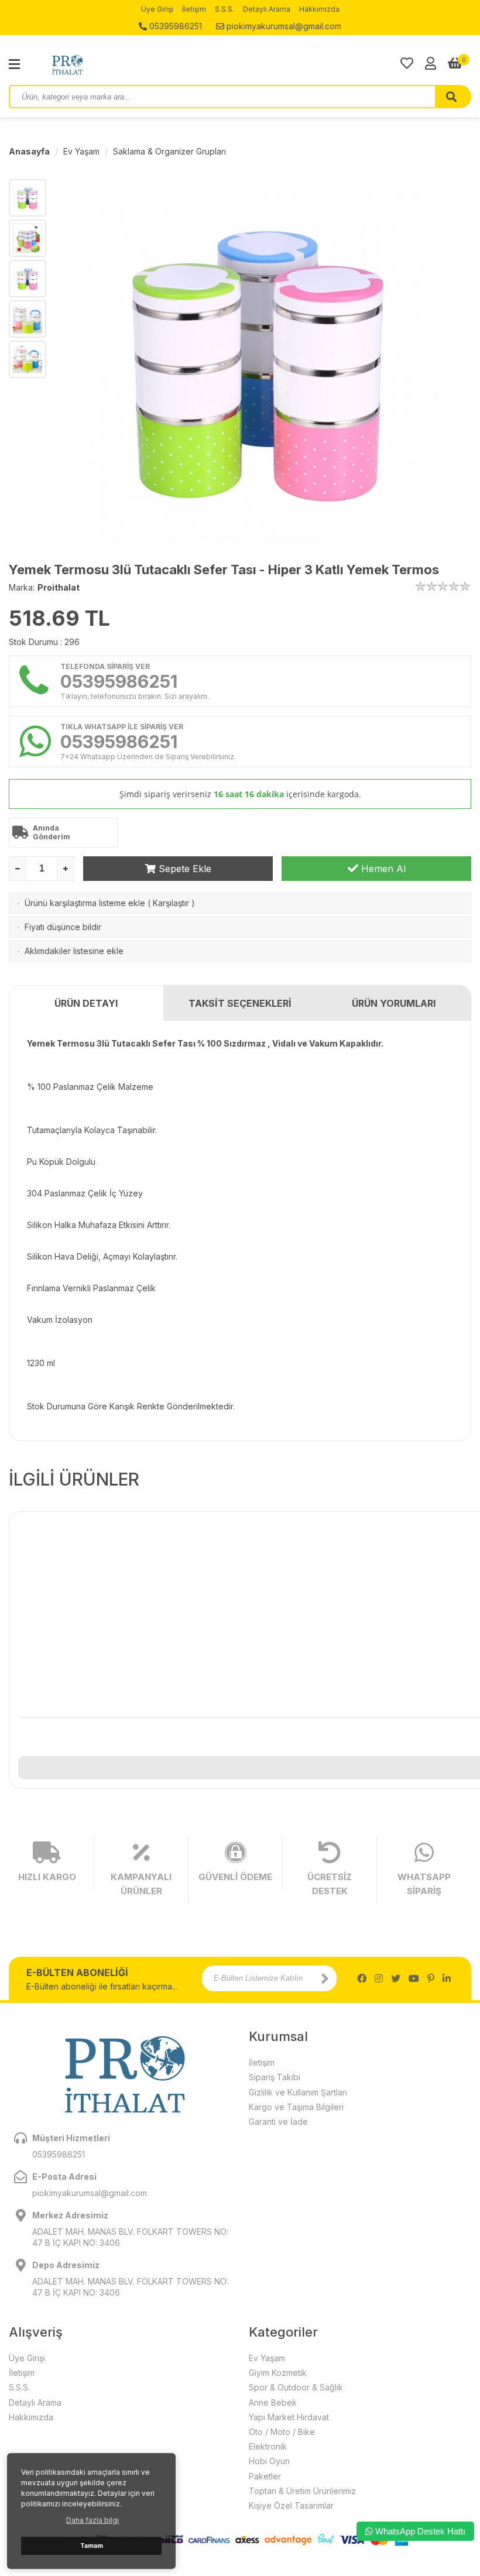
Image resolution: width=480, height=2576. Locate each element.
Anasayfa (29, 151)
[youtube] (414, 1978)
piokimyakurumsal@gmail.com (283, 26)
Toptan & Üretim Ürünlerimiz (302, 2491)
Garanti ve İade (278, 2121)
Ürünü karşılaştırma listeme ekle (85, 903)
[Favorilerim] (407, 63)
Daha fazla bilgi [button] (92, 2520)
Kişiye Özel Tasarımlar (291, 2505)
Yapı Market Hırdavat (289, 2417)
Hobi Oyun (269, 2461)
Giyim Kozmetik (278, 2373)
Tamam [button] (92, 2546)
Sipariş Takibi (275, 2077)
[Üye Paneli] (431, 63)
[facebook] (362, 1978)
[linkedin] (447, 1978)
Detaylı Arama (267, 9)
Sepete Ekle (184, 869)
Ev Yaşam (81, 151)
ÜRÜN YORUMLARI (394, 1003)
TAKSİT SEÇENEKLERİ (240, 1003)
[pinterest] (431, 1978)
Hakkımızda (319, 9)
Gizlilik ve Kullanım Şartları (298, 2092)
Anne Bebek (273, 2402)
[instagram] (379, 1978)
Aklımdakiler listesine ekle (74, 951)
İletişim (194, 9)
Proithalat (59, 587)
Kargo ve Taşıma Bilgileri (296, 2107)
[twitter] (396, 1978)
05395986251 (174, 26)
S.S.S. (224, 9)
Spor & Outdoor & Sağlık (296, 2387)
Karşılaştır (171, 903)
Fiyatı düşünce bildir (63, 927)
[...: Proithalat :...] (94, 64)
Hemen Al (382, 869)
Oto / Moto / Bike (282, 2432)
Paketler (265, 2476)
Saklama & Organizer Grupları (169, 151)
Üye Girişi (157, 9)
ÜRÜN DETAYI (86, 1003)
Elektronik (268, 2446)
